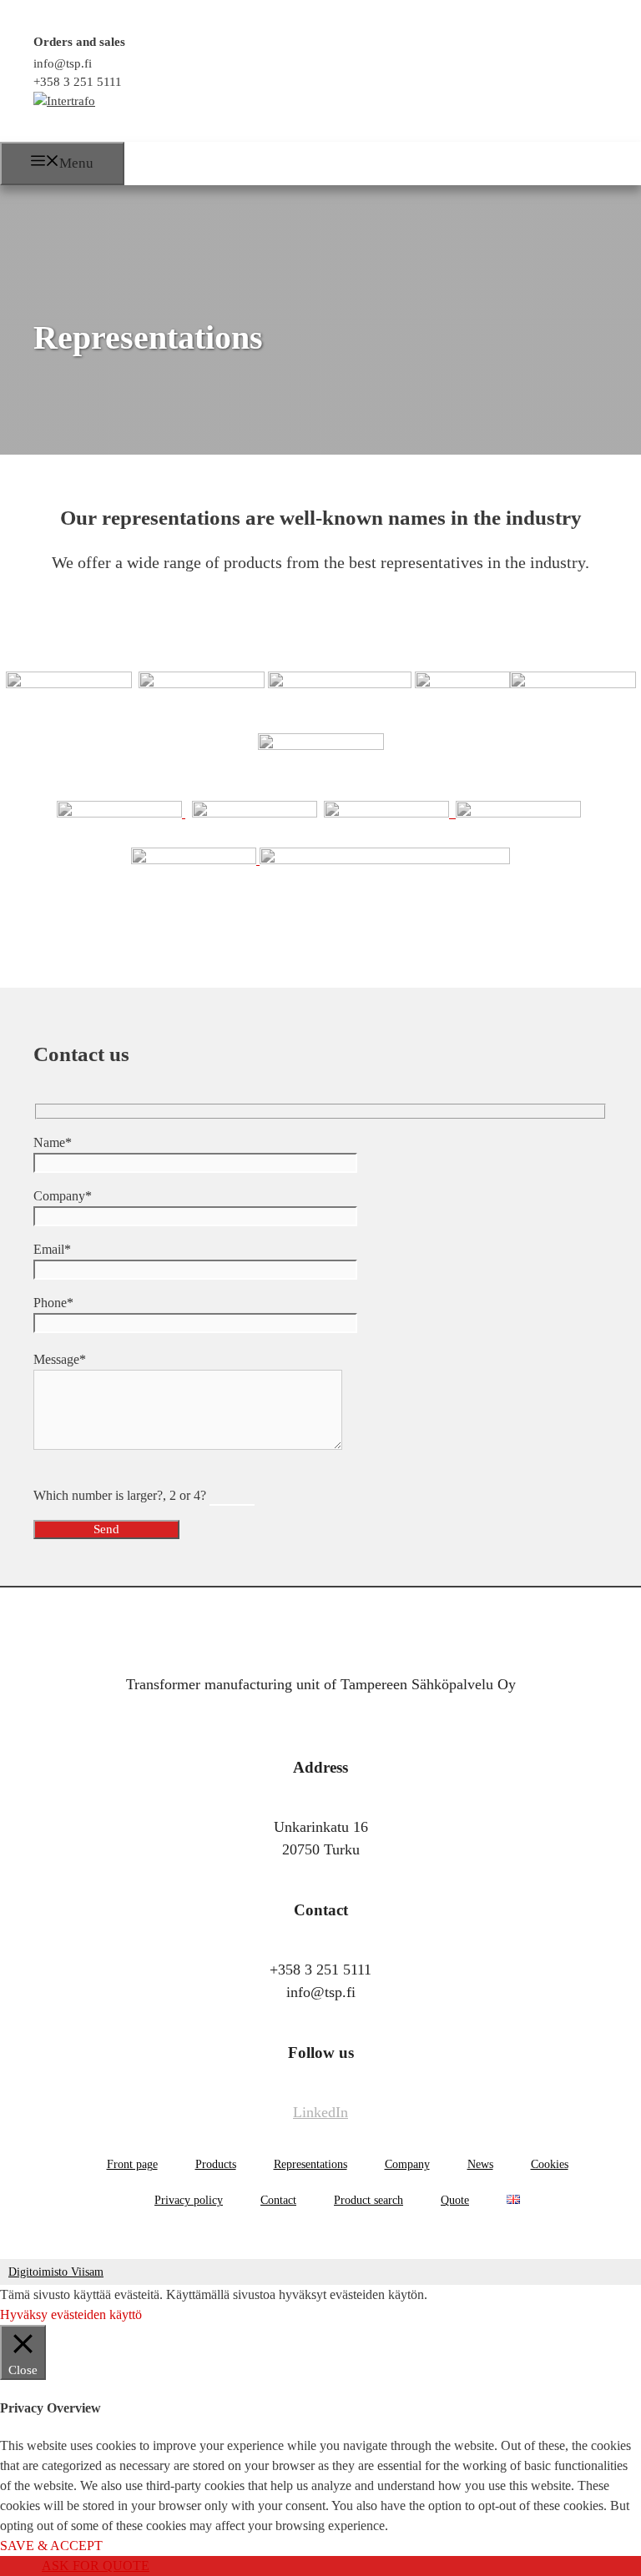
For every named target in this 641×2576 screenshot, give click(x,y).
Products (216, 2164)
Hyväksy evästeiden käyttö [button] (71, 2314)
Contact (278, 2200)
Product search (368, 2200)
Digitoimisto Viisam (56, 2272)
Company (407, 2164)
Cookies (550, 2164)
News (480, 2164)
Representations (310, 2164)
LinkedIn (320, 2112)
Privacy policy (189, 2200)
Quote (455, 2200)
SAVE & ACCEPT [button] (51, 2546)
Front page (132, 2164)
